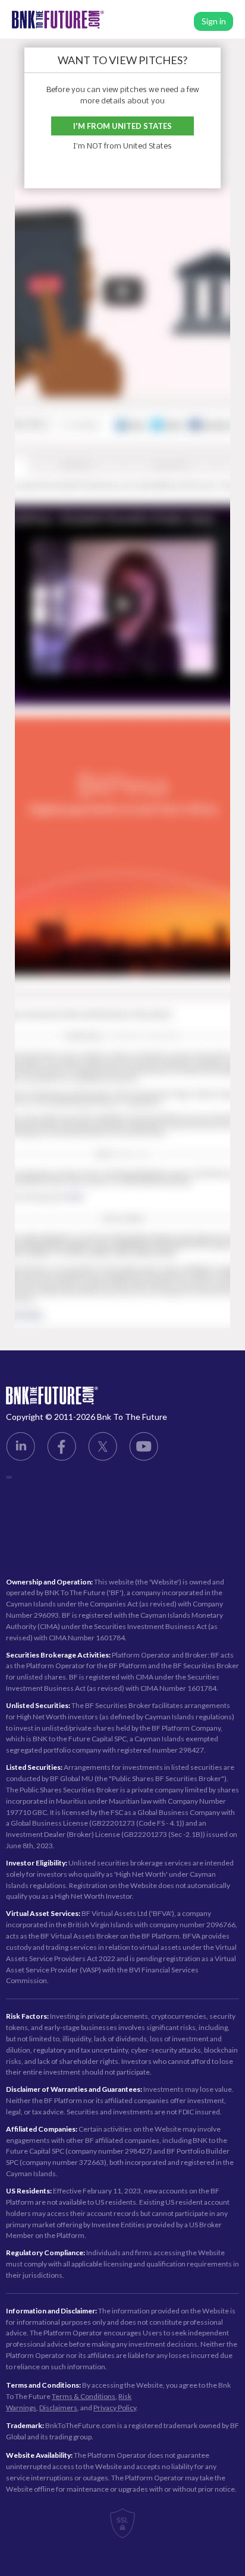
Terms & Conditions (84, 2396)
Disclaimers (58, 2408)
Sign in (214, 21)
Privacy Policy (115, 2408)
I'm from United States (122, 126)
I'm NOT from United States (122, 146)
